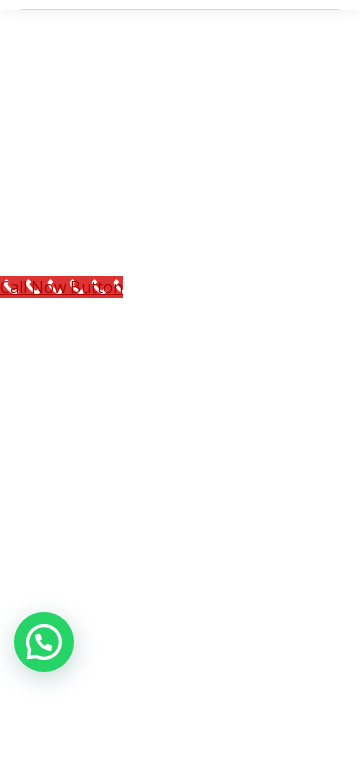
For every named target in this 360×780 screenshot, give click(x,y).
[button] (44, 642)
